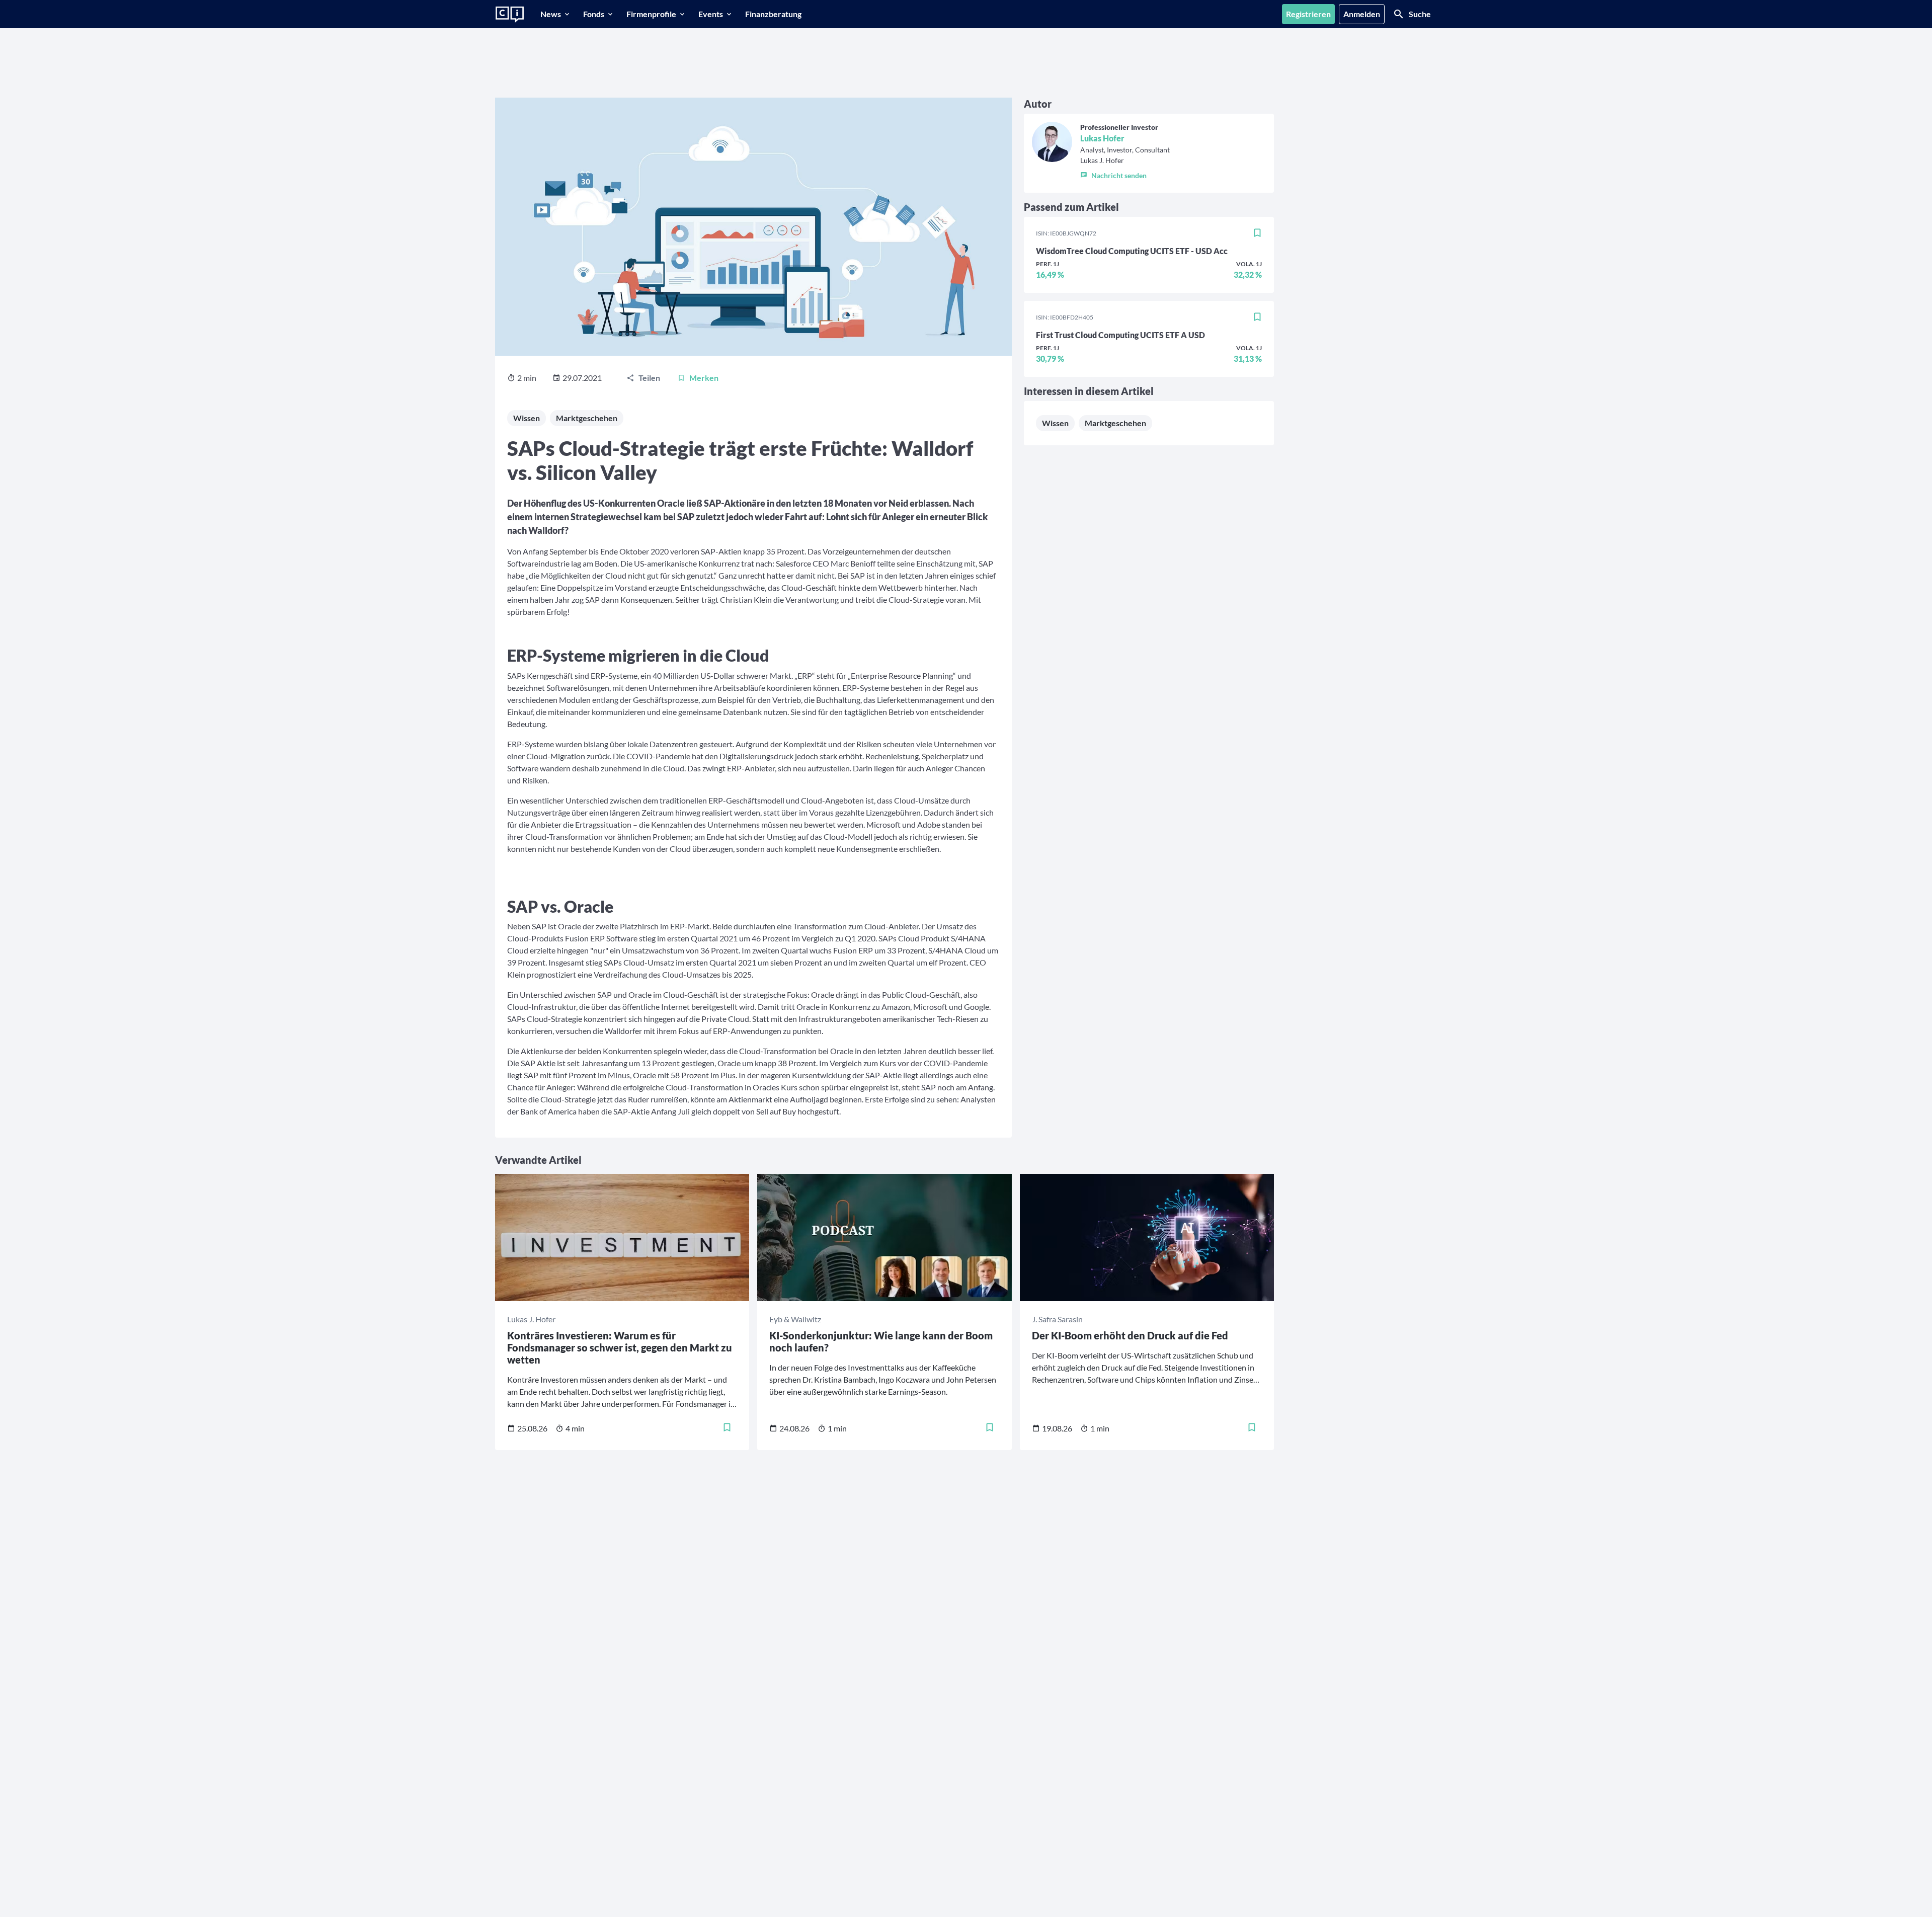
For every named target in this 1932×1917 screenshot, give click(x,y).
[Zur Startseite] (510, 15)
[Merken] (1257, 233)
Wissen (527, 418)
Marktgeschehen (587, 418)
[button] (1125, 173)
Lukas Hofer (1102, 138)
